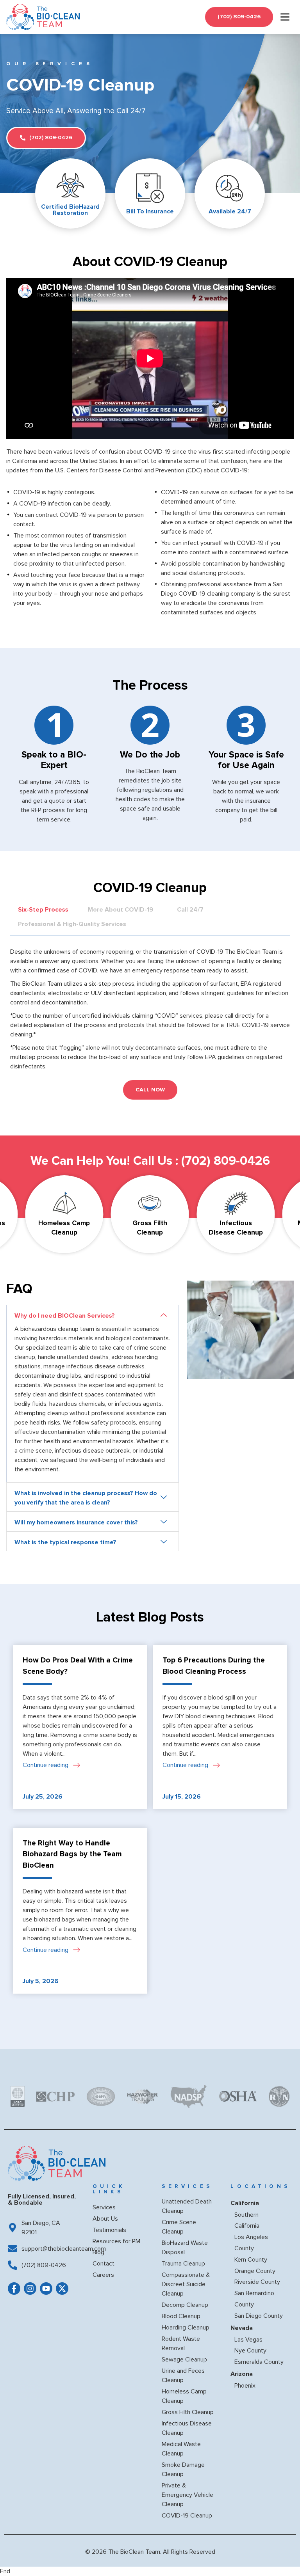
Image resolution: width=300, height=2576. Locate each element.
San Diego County (259, 2316)
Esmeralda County (259, 2362)
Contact (104, 2264)
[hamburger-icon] (285, 17)
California (245, 2203)
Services (104, 2207)
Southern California (247, 2220)
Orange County (255, 2271)
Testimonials (109, 2230)
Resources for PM (116, 2241)
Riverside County (257, 2282)
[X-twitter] (62, 2289)
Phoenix (245, 2386)
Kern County (251, 2260)
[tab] (43, 907)
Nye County (250, 2351)
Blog (98, 2252)
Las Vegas (248, 2340)
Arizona (242, 2374)
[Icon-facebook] (14, 2289)
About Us (105, 2219)
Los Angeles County (251, 2243)
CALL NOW (150, 1090)
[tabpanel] (150, 1005)
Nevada (242, 2328)
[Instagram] (30, 2289)
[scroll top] (282, 2555)
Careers (103, 2275)
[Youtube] (46, 2289)
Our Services (50, 64)
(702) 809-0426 (226, 1161)
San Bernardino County (254, 2299)
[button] (93, 1315)
